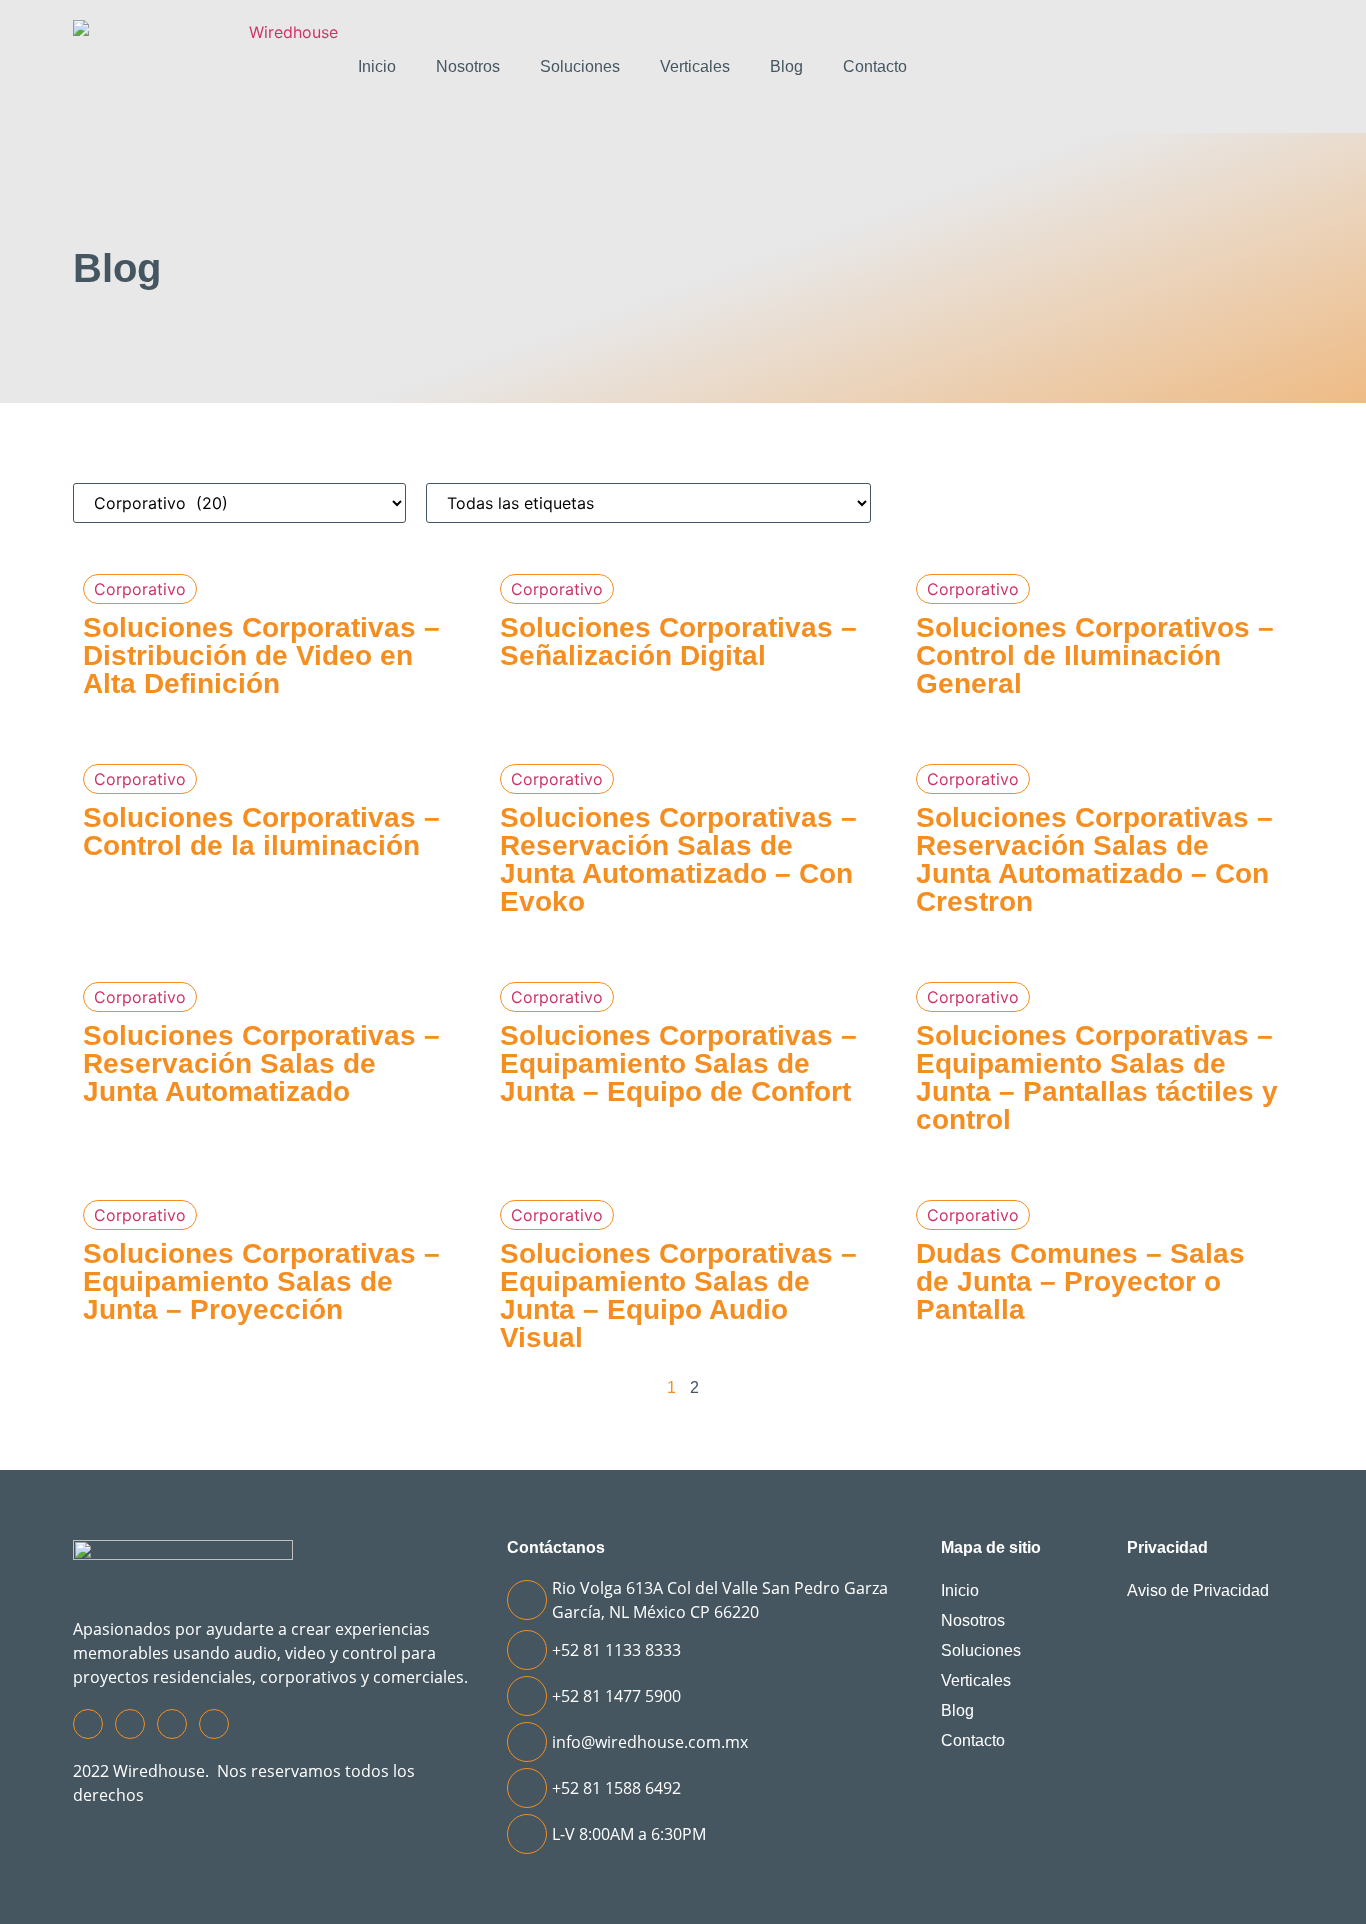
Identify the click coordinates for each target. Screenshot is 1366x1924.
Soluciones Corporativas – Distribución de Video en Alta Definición (261, 655)
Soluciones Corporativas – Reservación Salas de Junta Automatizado (261, 1063)
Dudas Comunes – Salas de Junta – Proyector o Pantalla (1080, 1281)
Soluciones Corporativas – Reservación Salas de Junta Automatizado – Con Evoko (678, 859)
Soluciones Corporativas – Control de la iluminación (261, 831)
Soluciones (580, 66)
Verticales (695, 66)
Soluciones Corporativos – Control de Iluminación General (1095, 655)
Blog (786, 66)
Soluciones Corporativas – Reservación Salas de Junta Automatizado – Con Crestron (1094, 859)
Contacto (875, 66)
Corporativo (140, 589)
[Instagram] (130, 1724)
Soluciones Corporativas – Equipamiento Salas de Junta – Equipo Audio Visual (678, 1295)
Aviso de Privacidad (1198, 1590)
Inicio (377, 66)
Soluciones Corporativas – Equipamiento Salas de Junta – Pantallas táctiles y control (1097, 1077)
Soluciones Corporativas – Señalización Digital (678, 641)
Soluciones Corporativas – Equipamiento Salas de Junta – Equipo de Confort (678, 1063)
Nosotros (468, 66)
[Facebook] (88, 1724)
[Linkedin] (214, 1724)
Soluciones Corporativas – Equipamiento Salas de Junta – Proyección (261, 1281)
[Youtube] (172, 1724)
